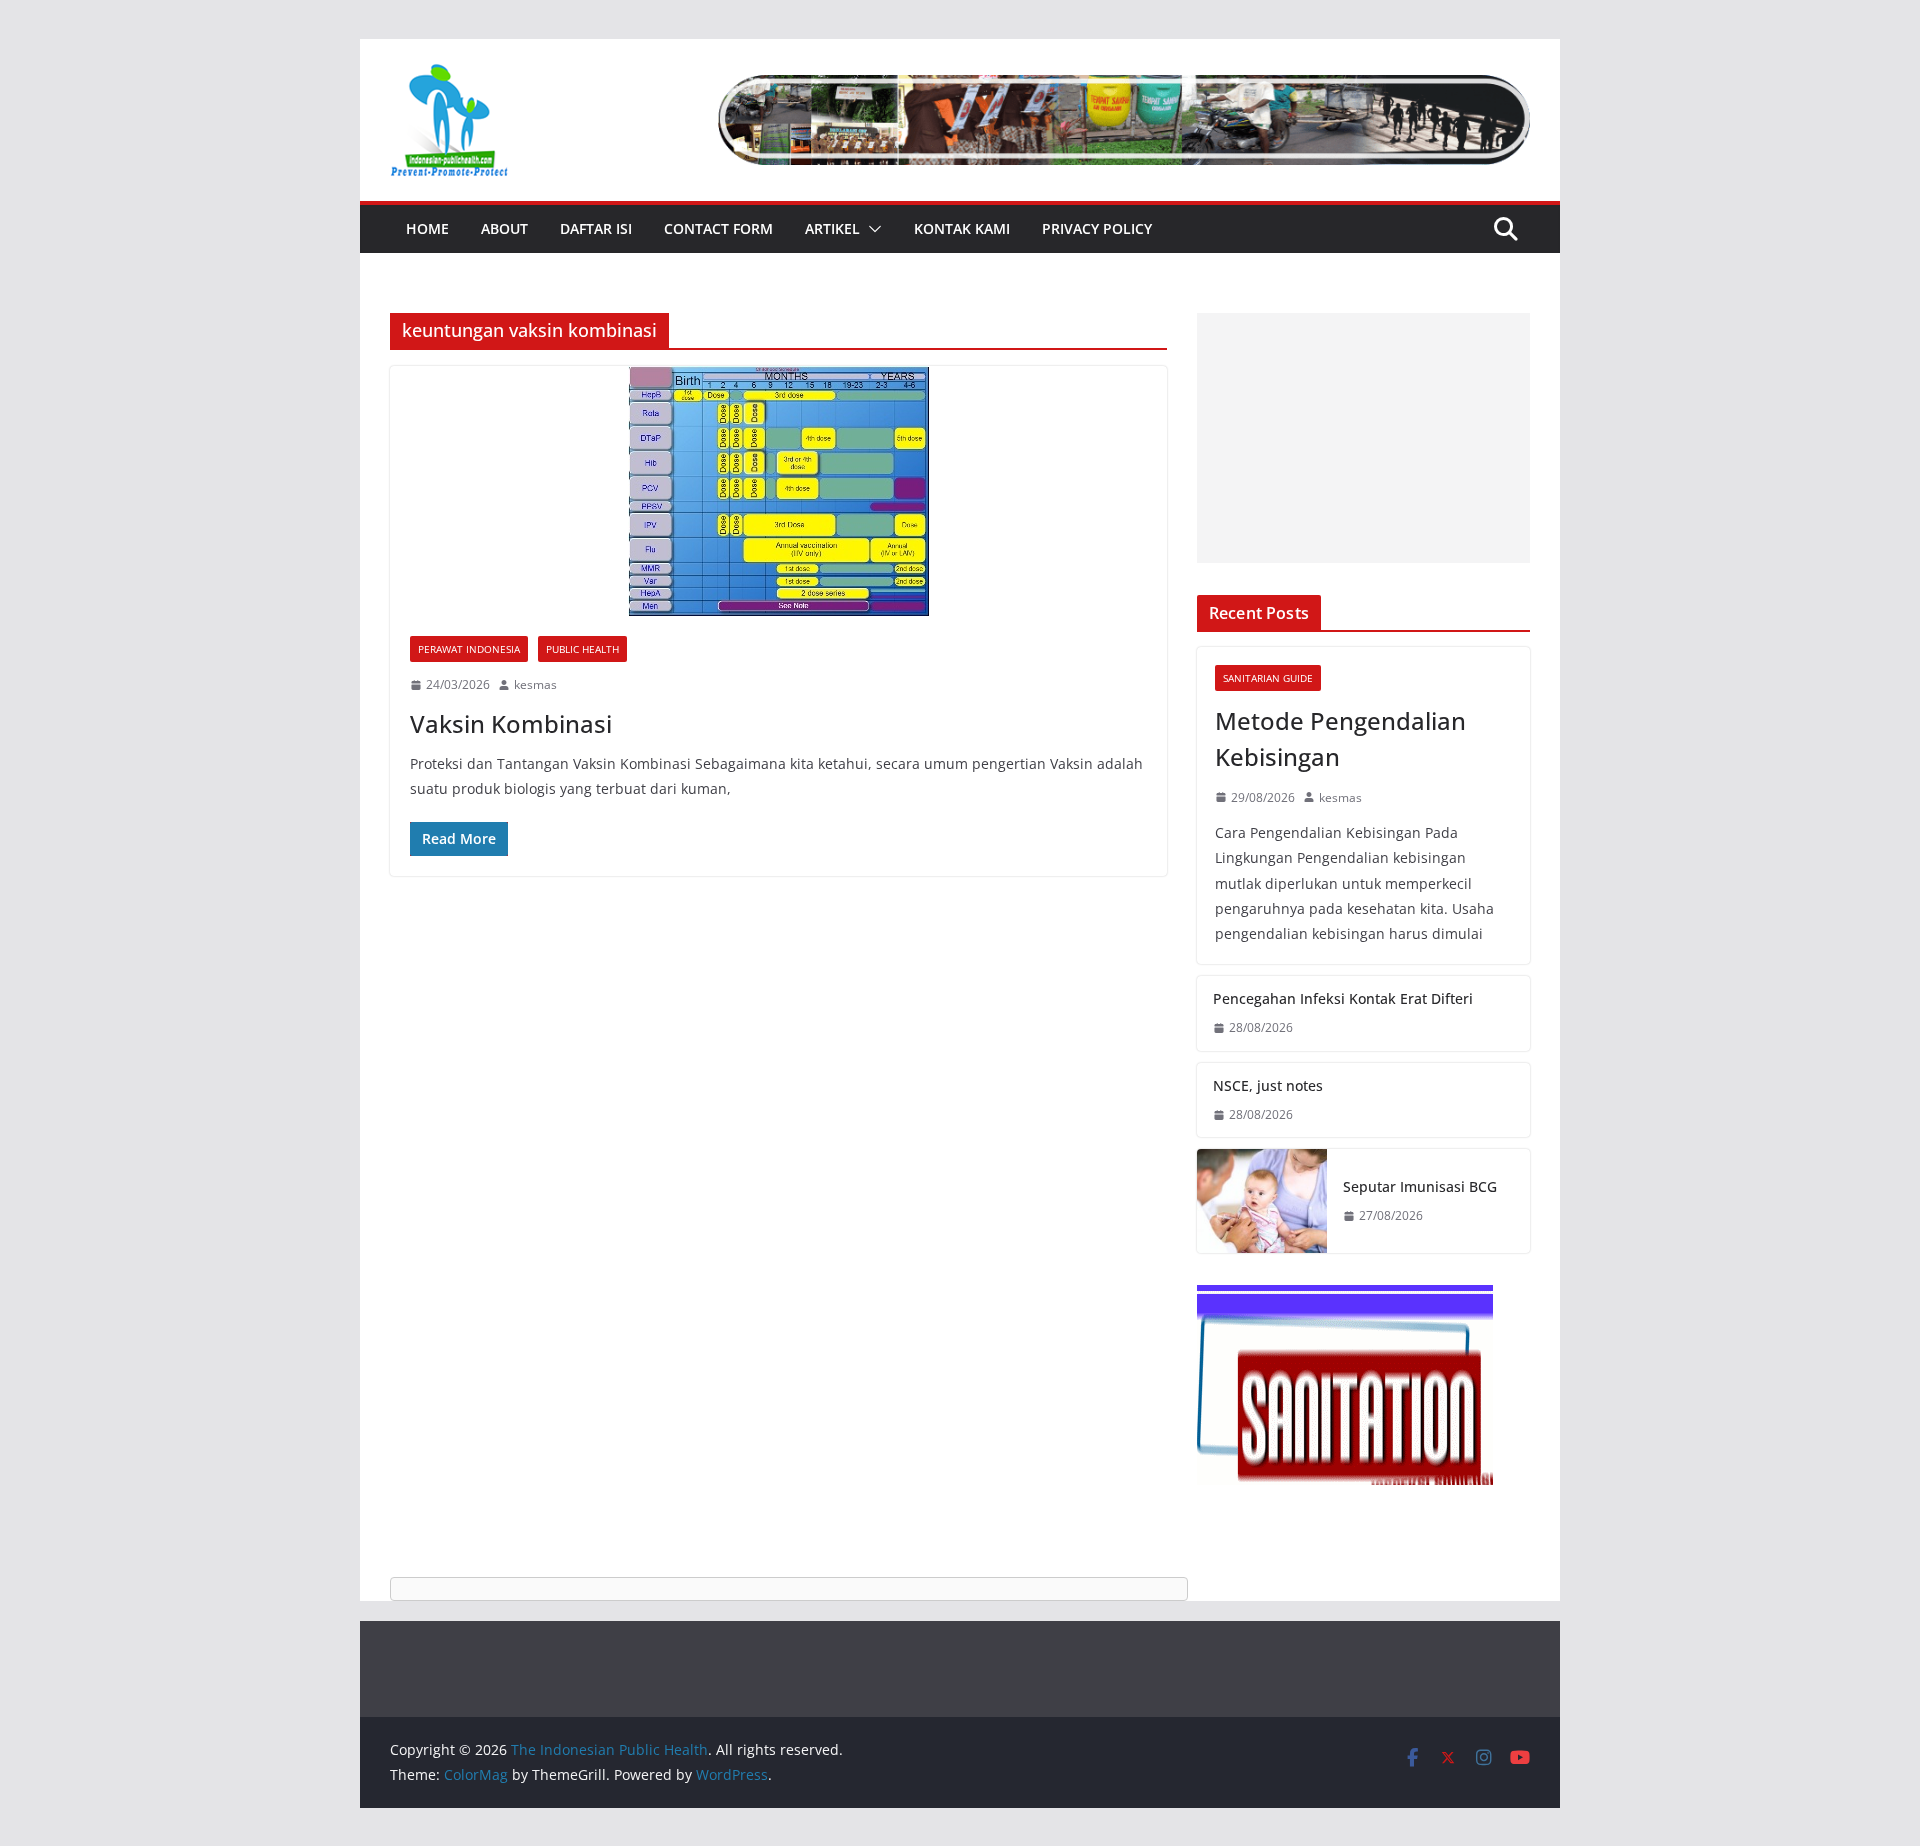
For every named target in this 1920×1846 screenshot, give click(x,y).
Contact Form (718, 228)
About (504, 228)
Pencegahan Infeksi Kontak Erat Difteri (1343, 998)
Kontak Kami (962, 228)
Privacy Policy (1097, 228)
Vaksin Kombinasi (511, 723)
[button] (871, 229)
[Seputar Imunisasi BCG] (1262, 1201)
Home (427, 228)
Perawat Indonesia (469, 649)
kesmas (535, 684)
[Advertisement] (1363, 438)
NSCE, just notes (1268, 1085)
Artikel (832, 228)
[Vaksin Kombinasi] (778, 491)
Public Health (582, 649)
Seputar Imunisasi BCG (1420, 1186)
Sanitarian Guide (1268, 678)
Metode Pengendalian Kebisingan (1340, 738)
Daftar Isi (596, 228)
